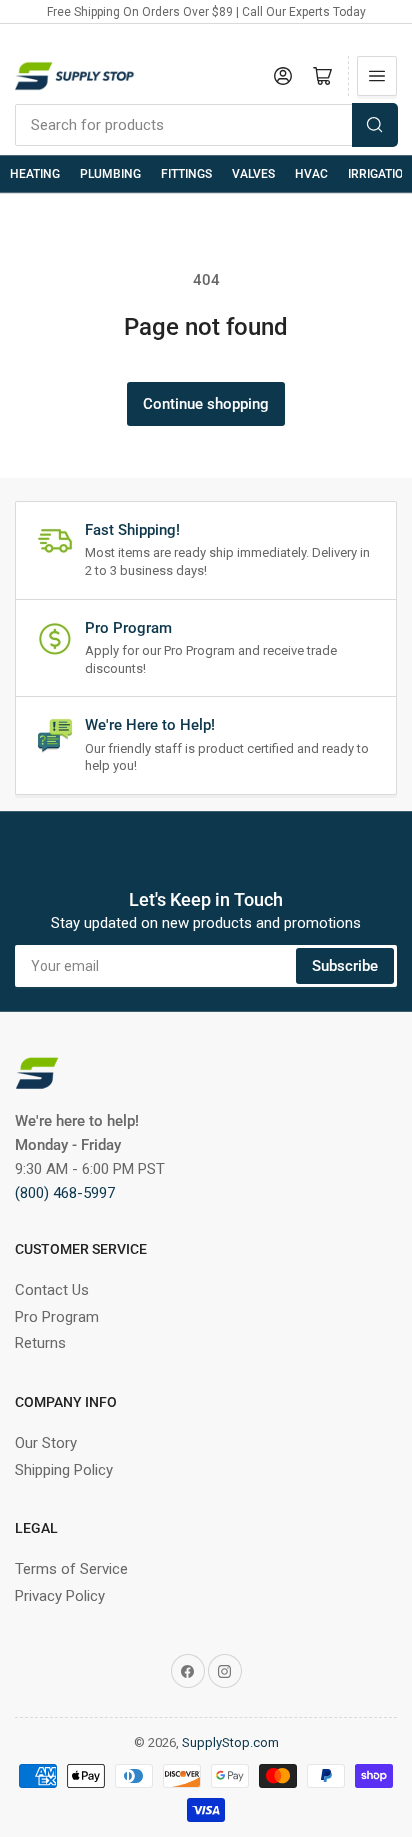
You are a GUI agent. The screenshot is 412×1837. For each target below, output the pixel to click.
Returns (40, 1343)
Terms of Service (71, 1569)
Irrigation (380, 174)
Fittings (186, 174)
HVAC (311, 174)
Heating (35, 174)
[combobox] (206, 125)
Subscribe (345, 966)
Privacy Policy (60, 1596)
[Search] (375, 125)
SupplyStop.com (230, 1742)
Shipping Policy (64, 1470)
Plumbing (110, 174)
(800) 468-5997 (65, 1193)
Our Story (46, 1443)
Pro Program (57, 1317)
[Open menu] (377, 76)
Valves (253, 174)
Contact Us (52, 1290)
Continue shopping (206, 404)
